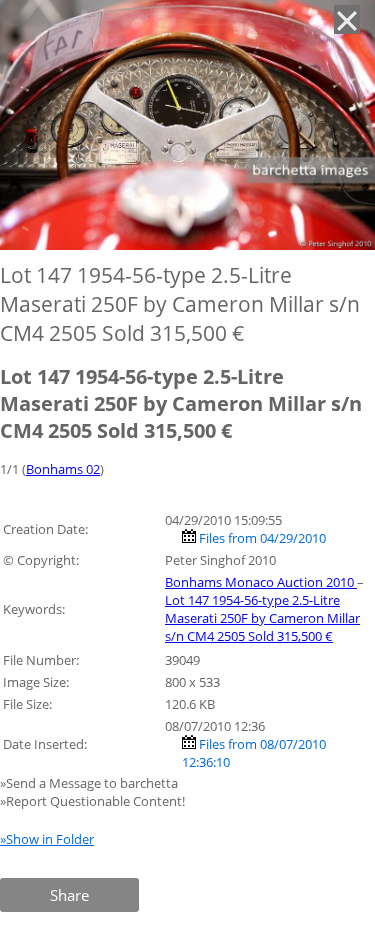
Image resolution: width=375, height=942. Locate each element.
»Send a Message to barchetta (90, 783)
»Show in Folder (47, 839)
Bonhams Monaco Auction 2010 (261, 582)
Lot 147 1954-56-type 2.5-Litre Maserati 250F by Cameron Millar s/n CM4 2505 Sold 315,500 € (262, 618)
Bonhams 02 (63, 469)
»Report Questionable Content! (92, 801)
